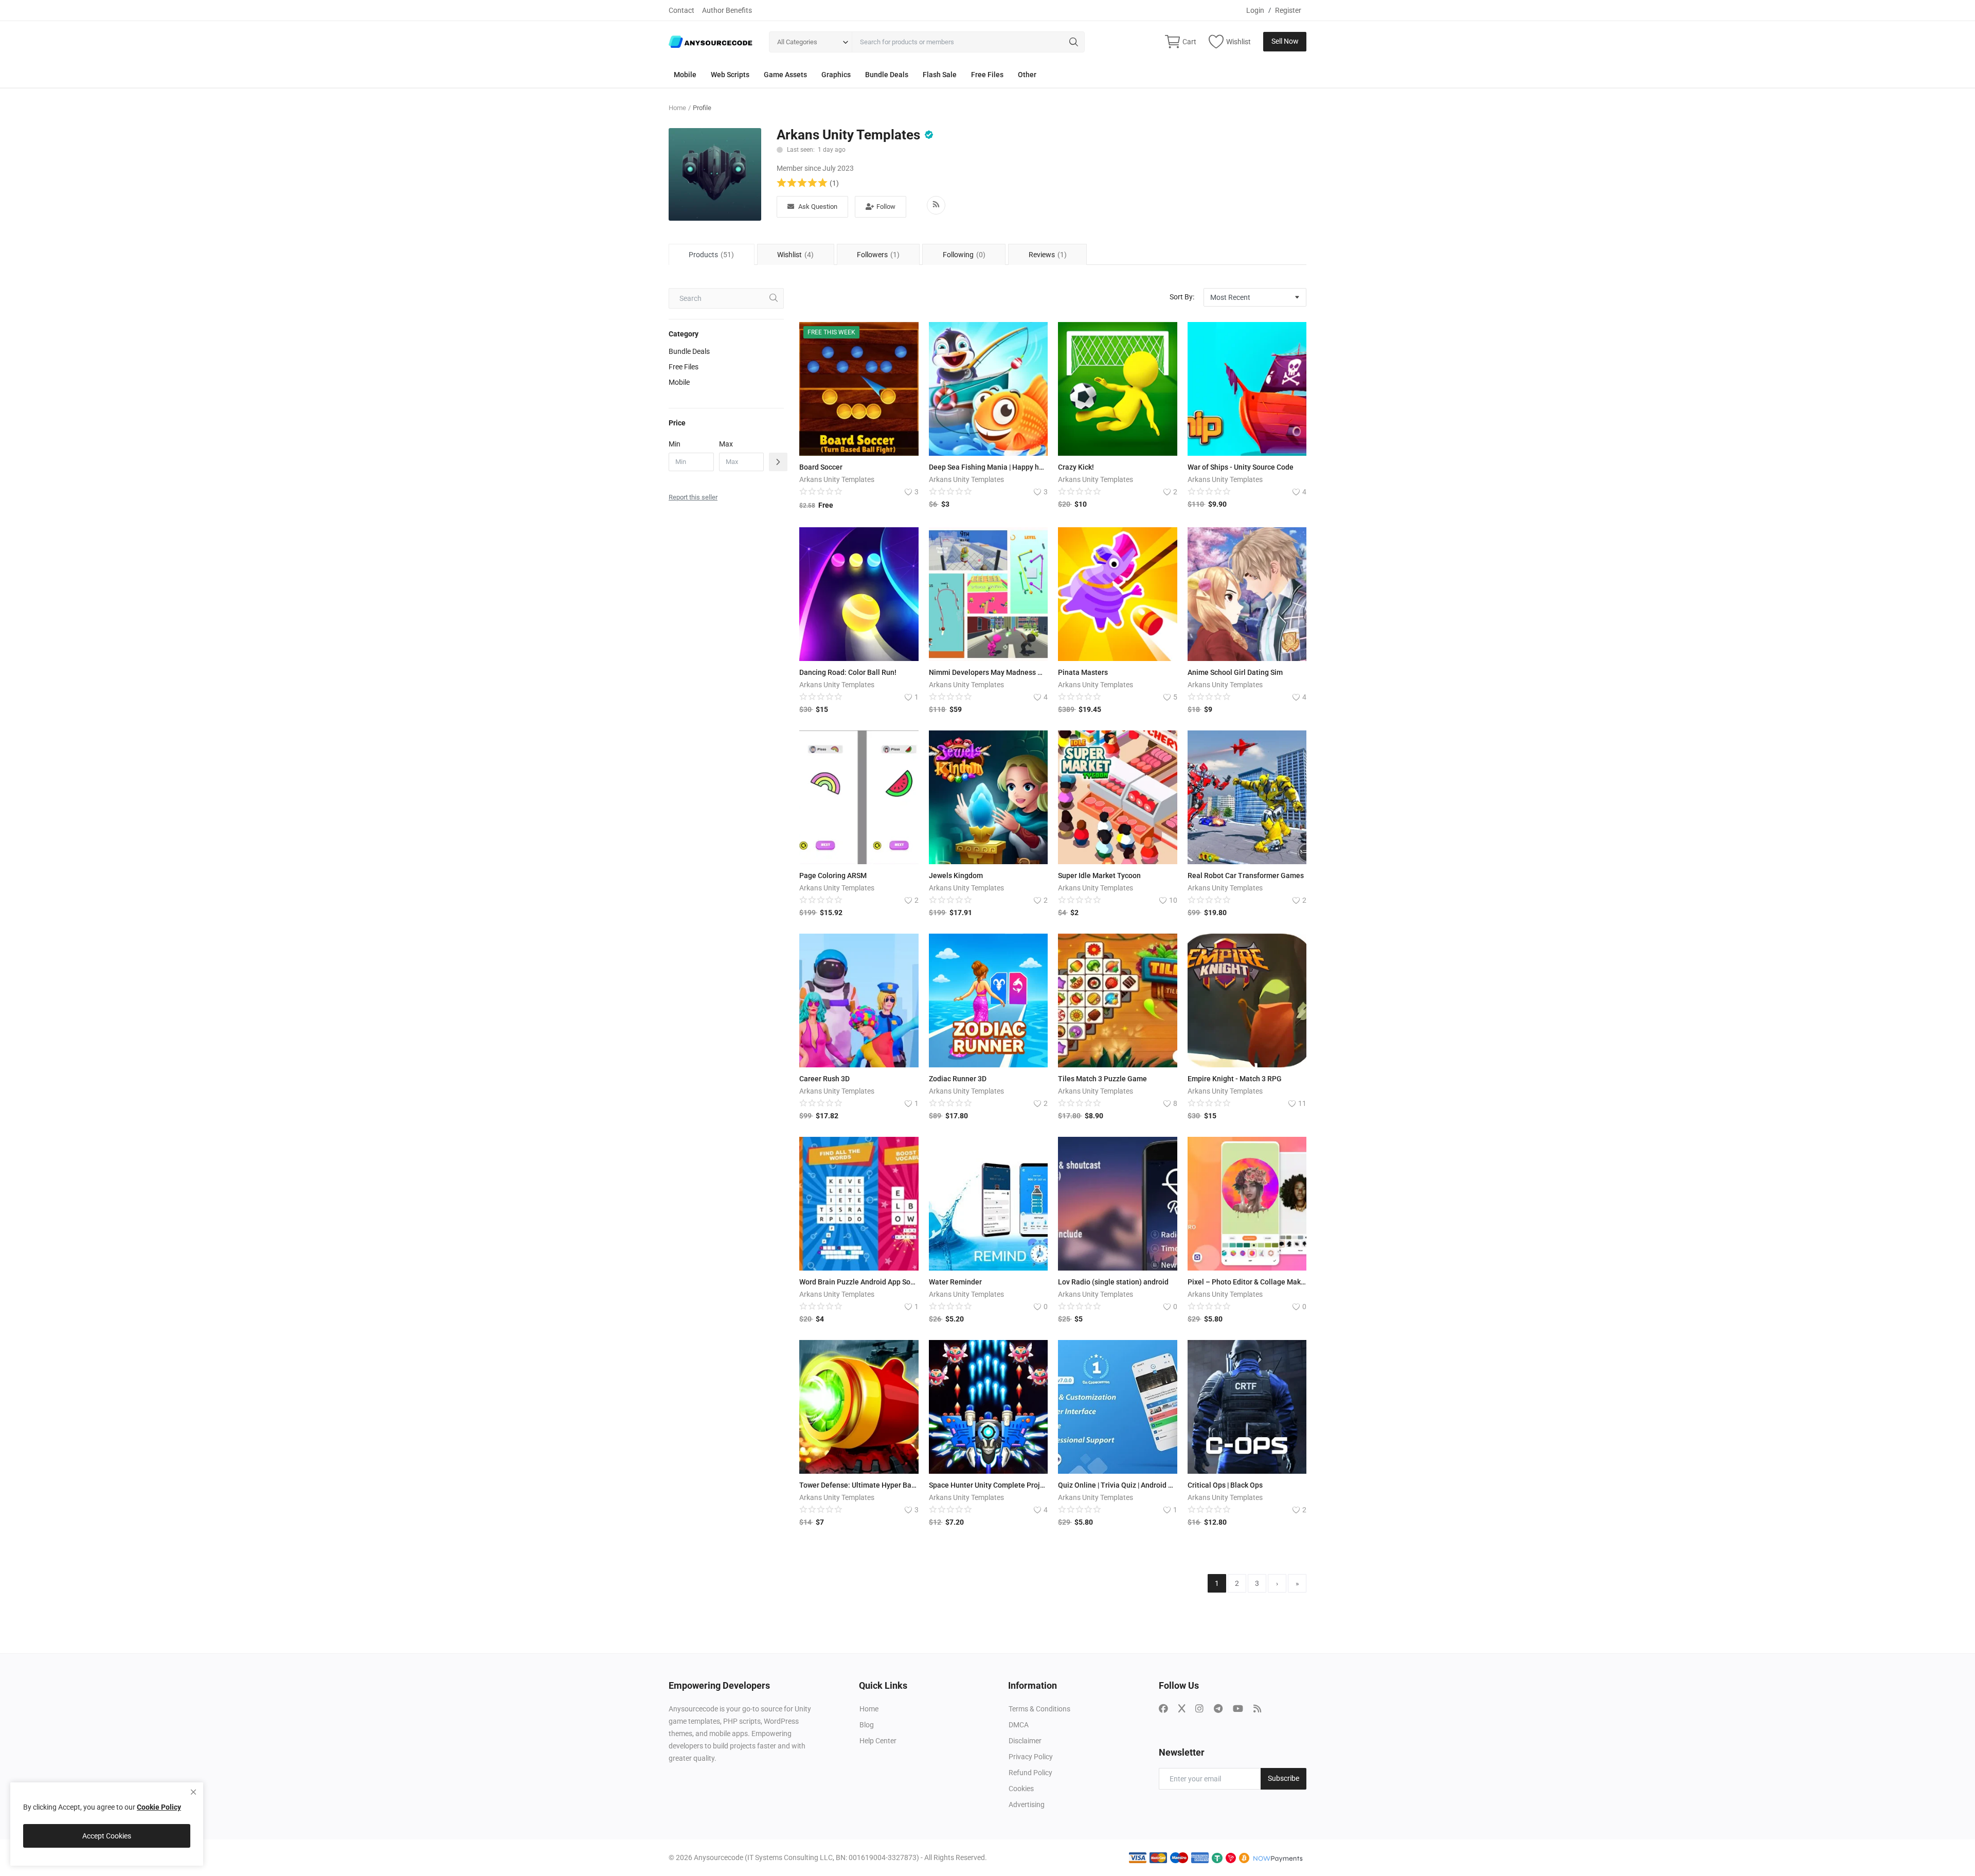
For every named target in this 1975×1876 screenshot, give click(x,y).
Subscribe (1283, 1778)
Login (1255, 10)
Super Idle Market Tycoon (1099, 876)
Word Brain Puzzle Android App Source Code (859, 1282)
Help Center (878, 1741)
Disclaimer (1025, 1741)
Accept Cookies (107, 1836)
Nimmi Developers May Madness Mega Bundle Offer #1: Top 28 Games (989, 672)
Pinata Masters (1083, 672)
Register (1288, 10)
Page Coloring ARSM (833, 876)
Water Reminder (955, 1282)
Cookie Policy (159, 1807)
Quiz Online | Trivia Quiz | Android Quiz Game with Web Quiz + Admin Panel (1118, 1485)
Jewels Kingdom (956, 876)
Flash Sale (940, 75)
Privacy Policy (1031, 1757)
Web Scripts (730, 75)
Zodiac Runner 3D (958, 1079)
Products (711, 255)
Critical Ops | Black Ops (1225, 1485)
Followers (878, 255)
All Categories (797, 42)
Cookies (1021, 1789)
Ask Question (818, 207)
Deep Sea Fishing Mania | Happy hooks (989, 467)
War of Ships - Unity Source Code (1241, 467)
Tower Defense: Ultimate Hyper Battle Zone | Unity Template (859, 1485)
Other (1027, 75)
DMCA (1019, 1725)
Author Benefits (727, 10)
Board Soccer (821, 467)
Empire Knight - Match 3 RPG (1235, 1079)
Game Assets (785, 75)
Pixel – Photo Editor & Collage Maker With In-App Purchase (1247, 1282)
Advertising (1027, 1804)
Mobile (685, 75)
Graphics (836, 75)
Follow (886, 207)
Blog (867, 1725)
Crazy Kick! (1076, 467)
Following (964, 255)
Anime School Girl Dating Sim (1235, 672)
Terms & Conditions (1039, 1709)
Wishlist (795, 255)
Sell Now (1285, 41)
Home (677, 108)
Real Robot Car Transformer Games (1246, 876)
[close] (193, 1792)
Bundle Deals (887, 75)
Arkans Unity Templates (848, 135)
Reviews (1048, 255)
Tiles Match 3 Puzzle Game (1102, 1079)
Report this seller (693, 497)
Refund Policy (1030, 1773)
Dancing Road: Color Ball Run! (848, 672)
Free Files (987, 75)
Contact (681, 10)
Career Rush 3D (824, 1079)
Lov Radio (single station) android (1113, 1282)
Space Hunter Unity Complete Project (989, 1485)
